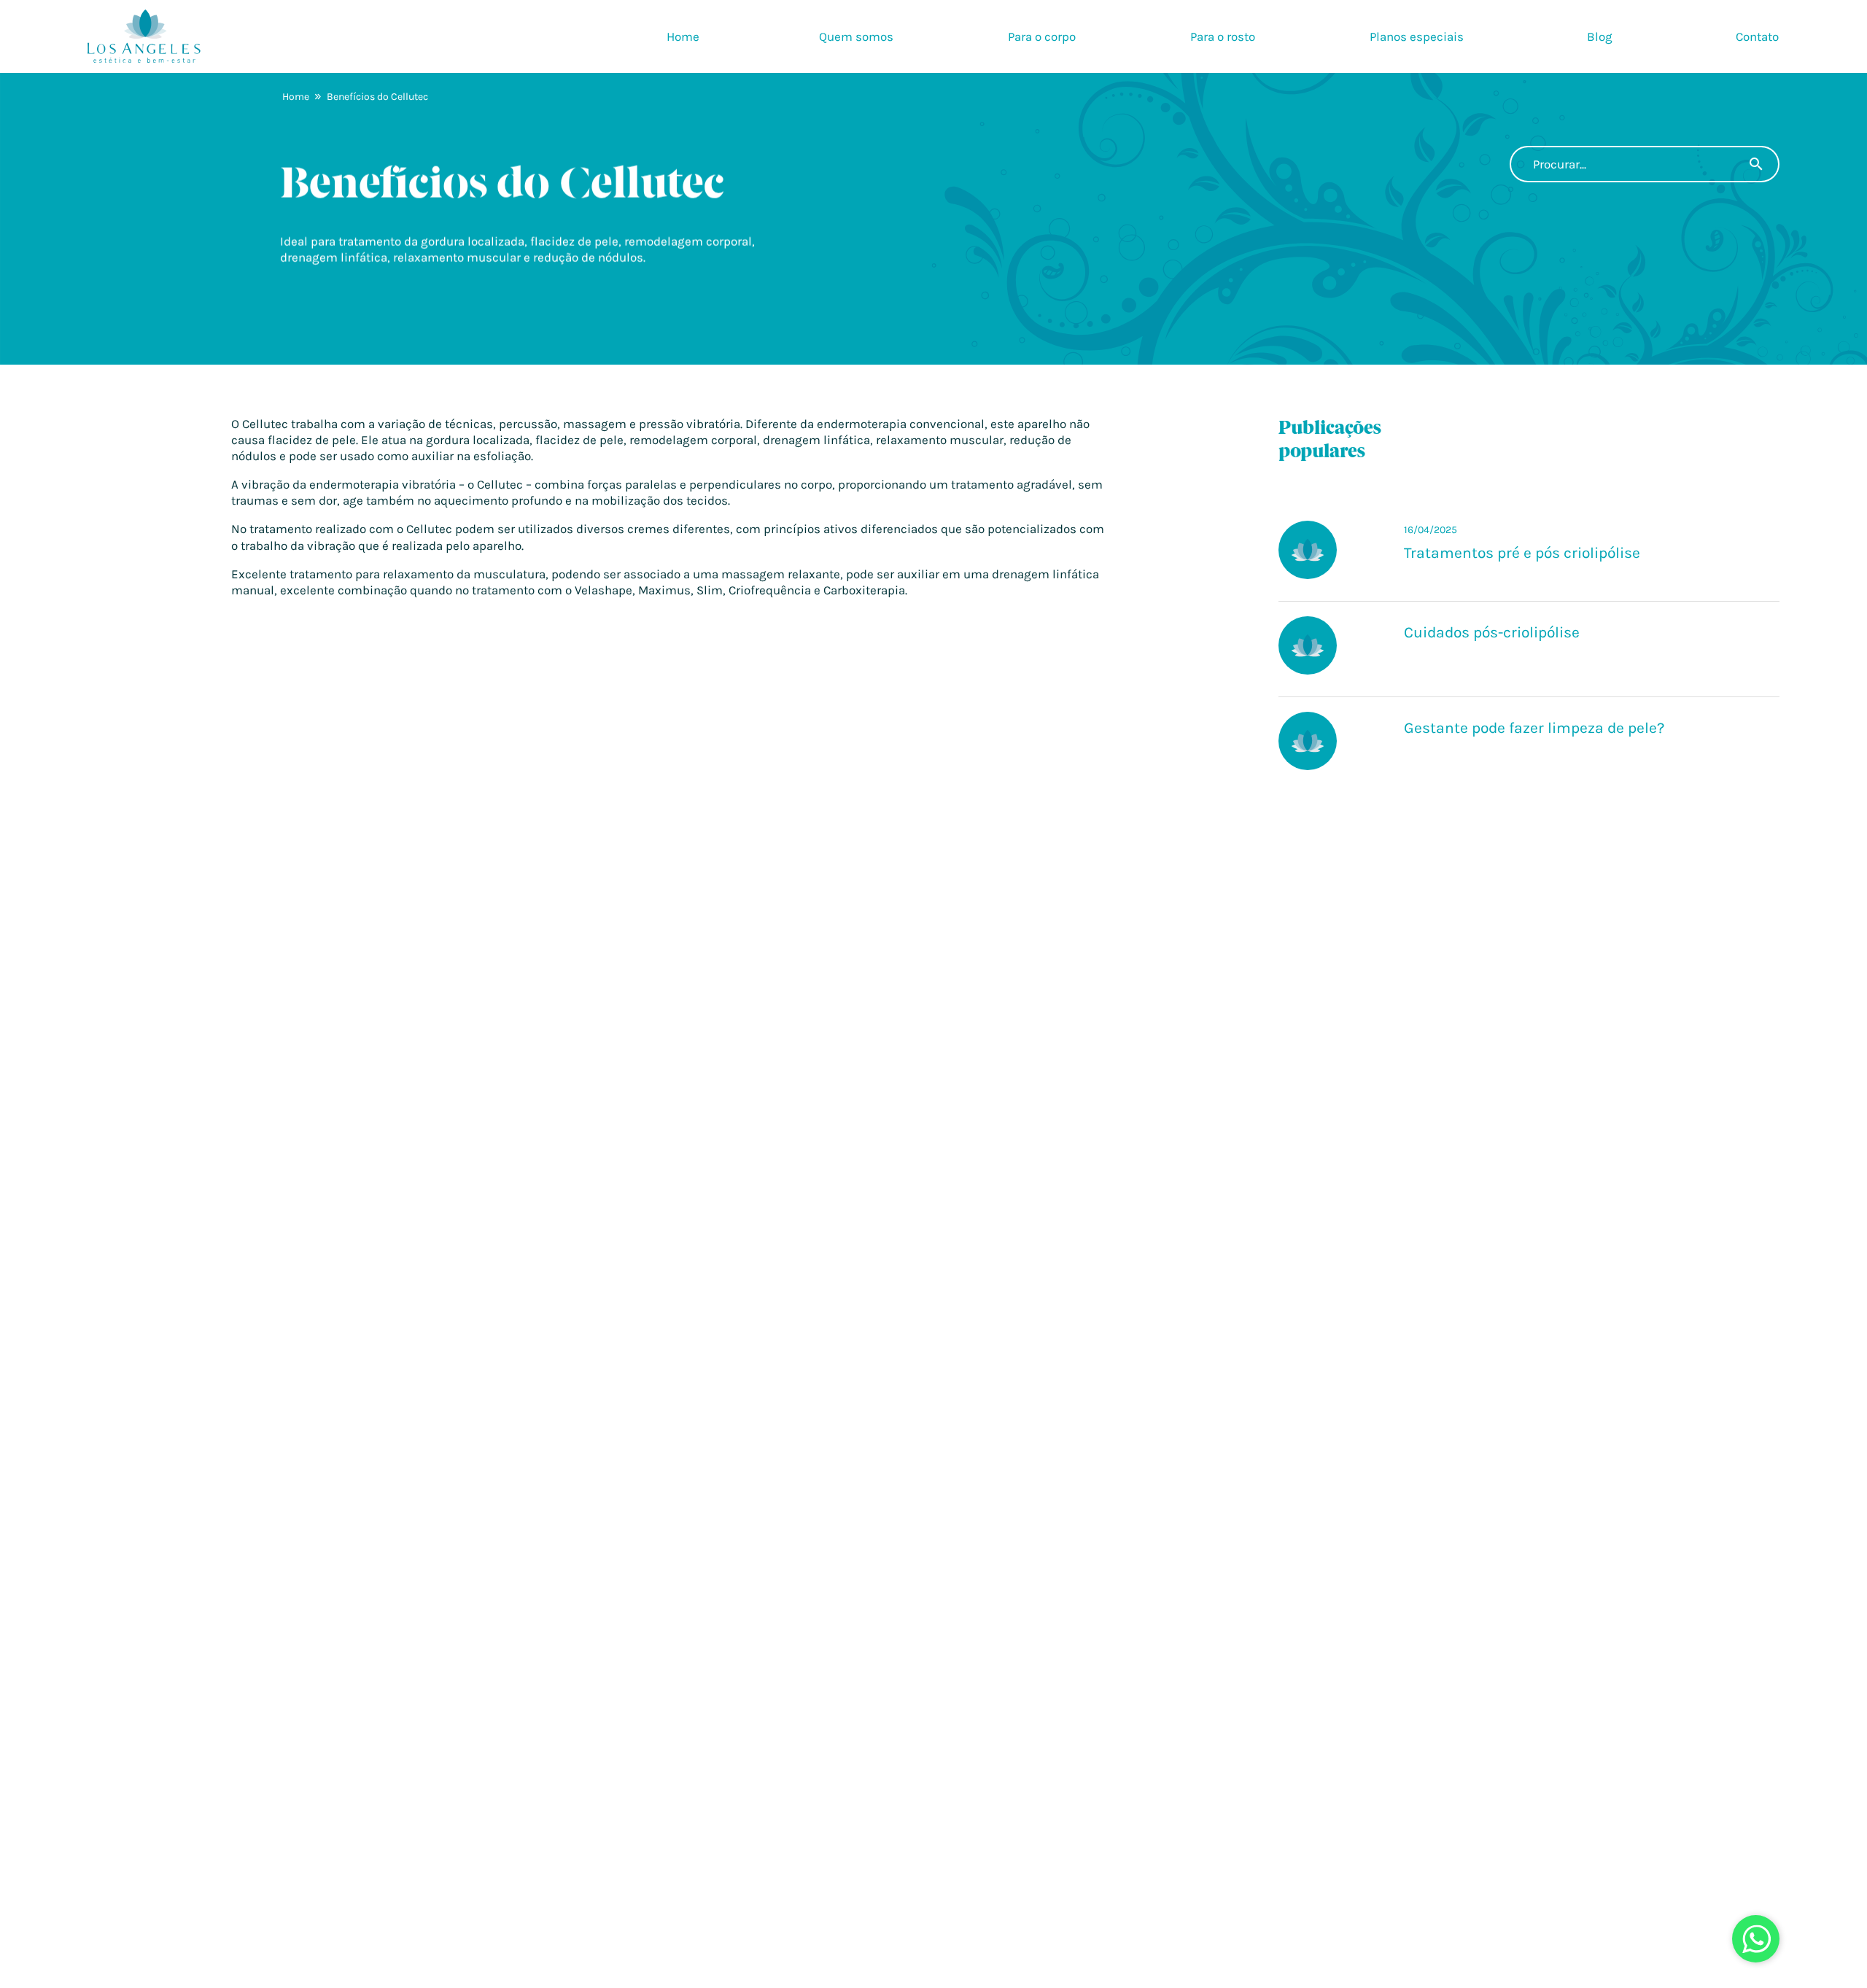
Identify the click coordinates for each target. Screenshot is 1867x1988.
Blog (1600, 36)
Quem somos (856, 36)
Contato (1757, 36)
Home (683, 36)
